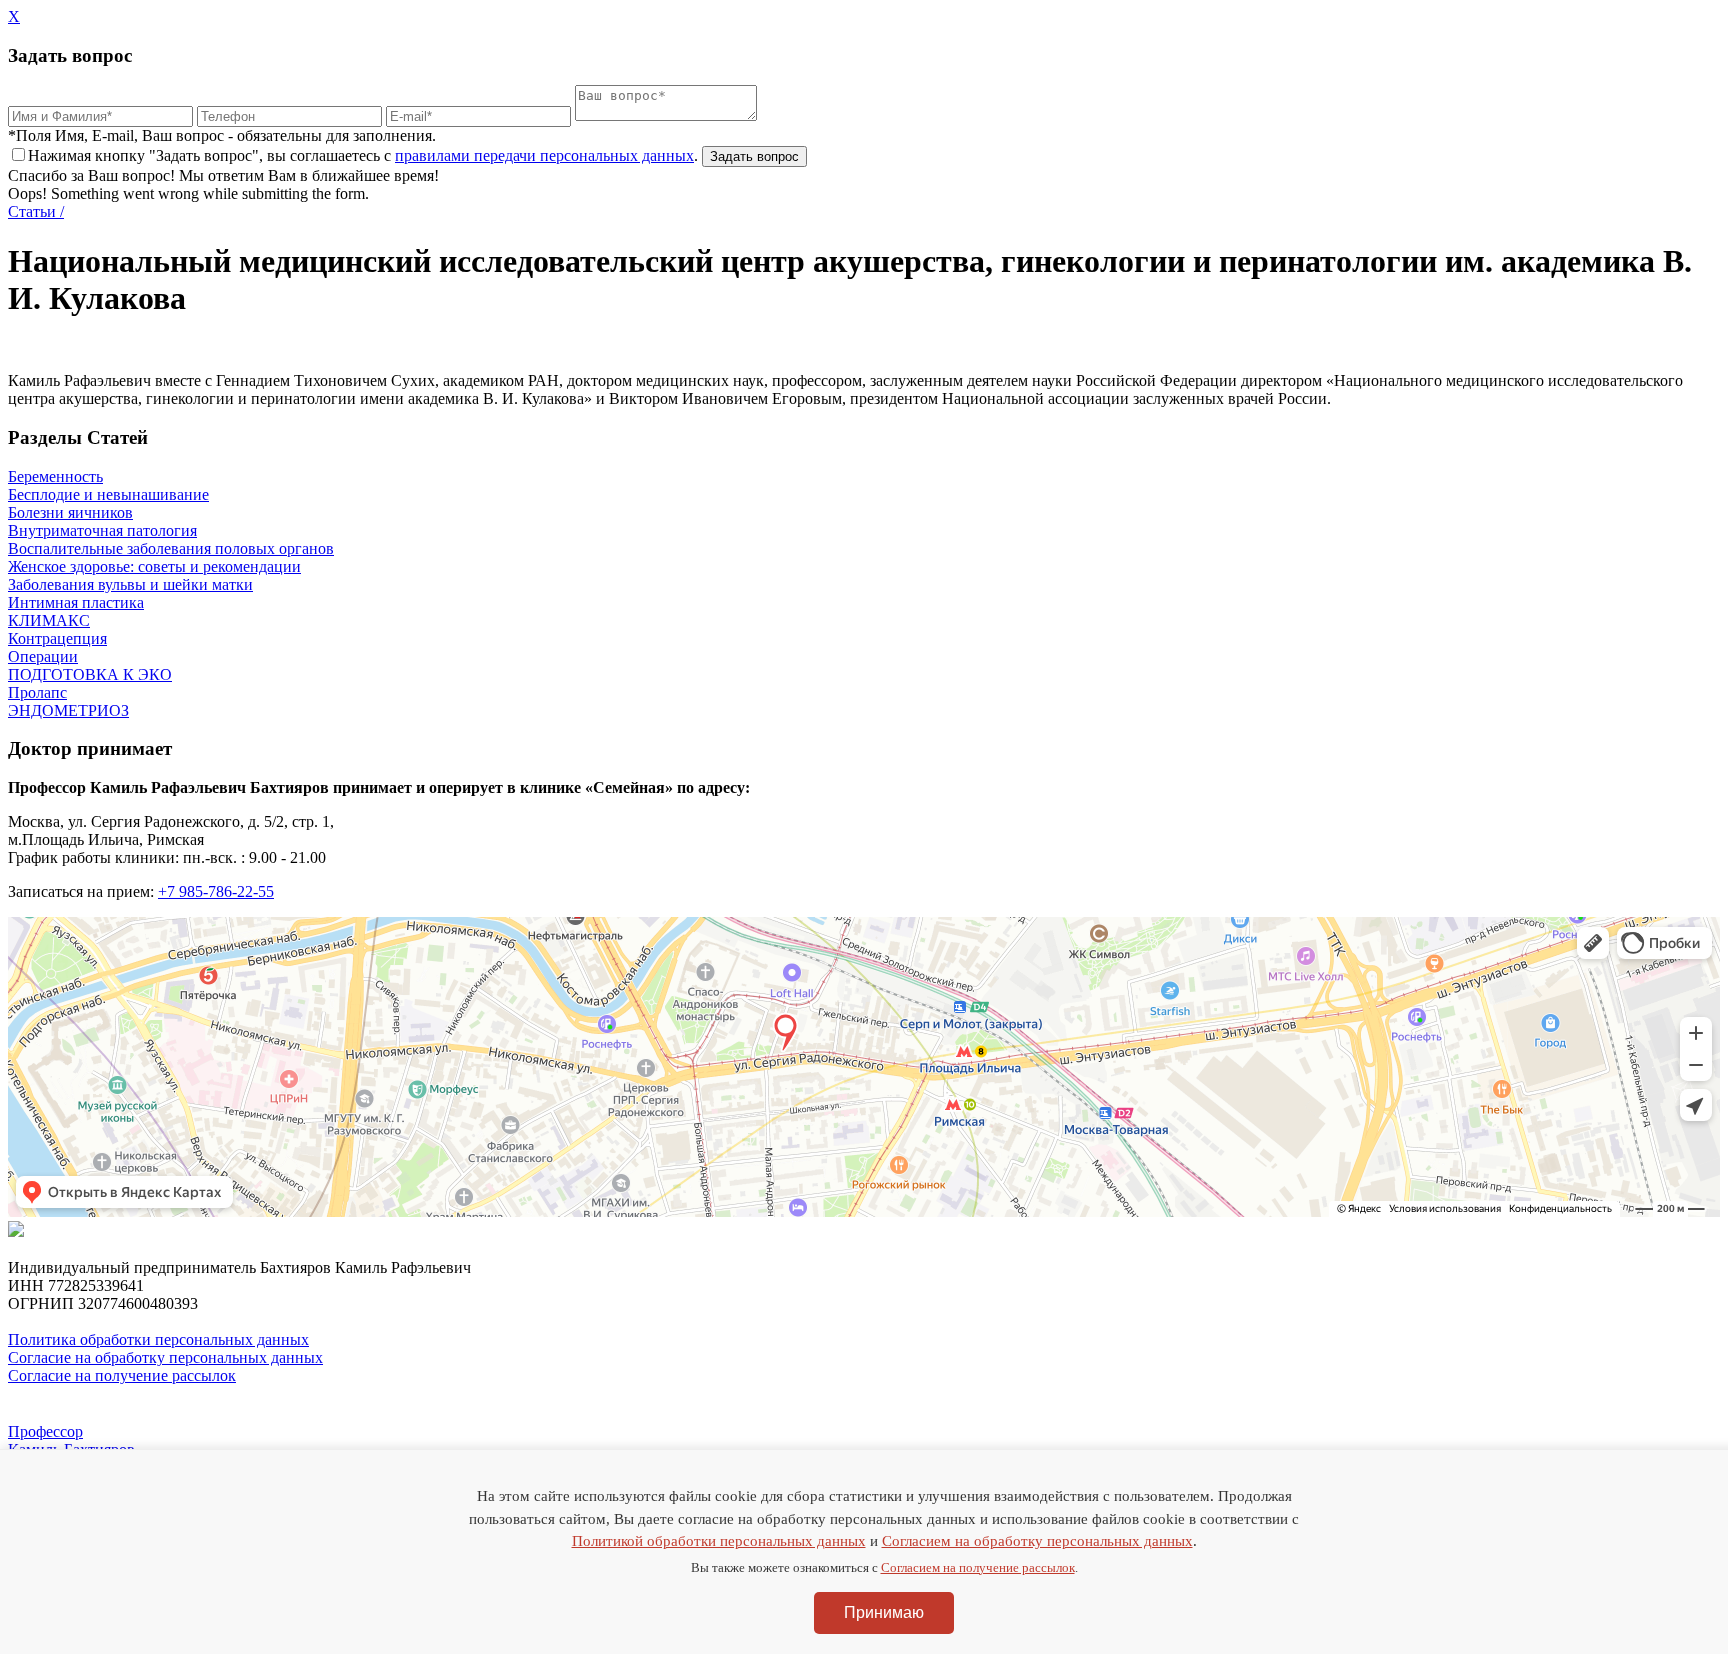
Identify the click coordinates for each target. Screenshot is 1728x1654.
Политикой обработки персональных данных (719, 1541)
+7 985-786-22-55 (216, 891)
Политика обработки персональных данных (158, 1339)
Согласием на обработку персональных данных (1037, 1541)
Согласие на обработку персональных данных (165, 1357)
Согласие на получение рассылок (122, 1375)
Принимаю (884, 1612)
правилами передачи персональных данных (544, 155)
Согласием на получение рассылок (978, 1567)
